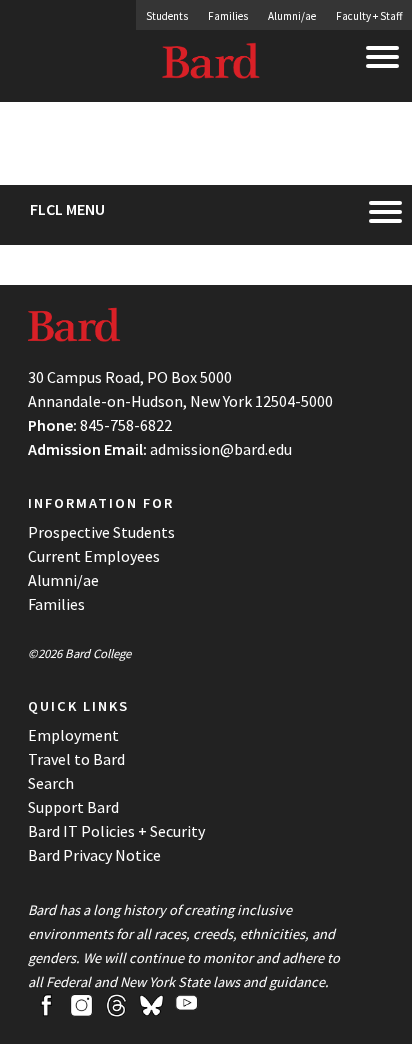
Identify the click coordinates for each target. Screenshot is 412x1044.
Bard (212, 65)
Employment (73, 735)
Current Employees (94, 556)
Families (228, 16)
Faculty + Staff (369, 16)
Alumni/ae (292, 16)
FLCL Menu (67, 209)
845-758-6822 (126, 425)
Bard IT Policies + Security (116, 831)
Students (167, 16)
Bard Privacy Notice (94, 855)
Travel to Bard (76, 759)
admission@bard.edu (221, 449)
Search (51, 783)
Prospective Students (101, 532)
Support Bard (73, 807)
